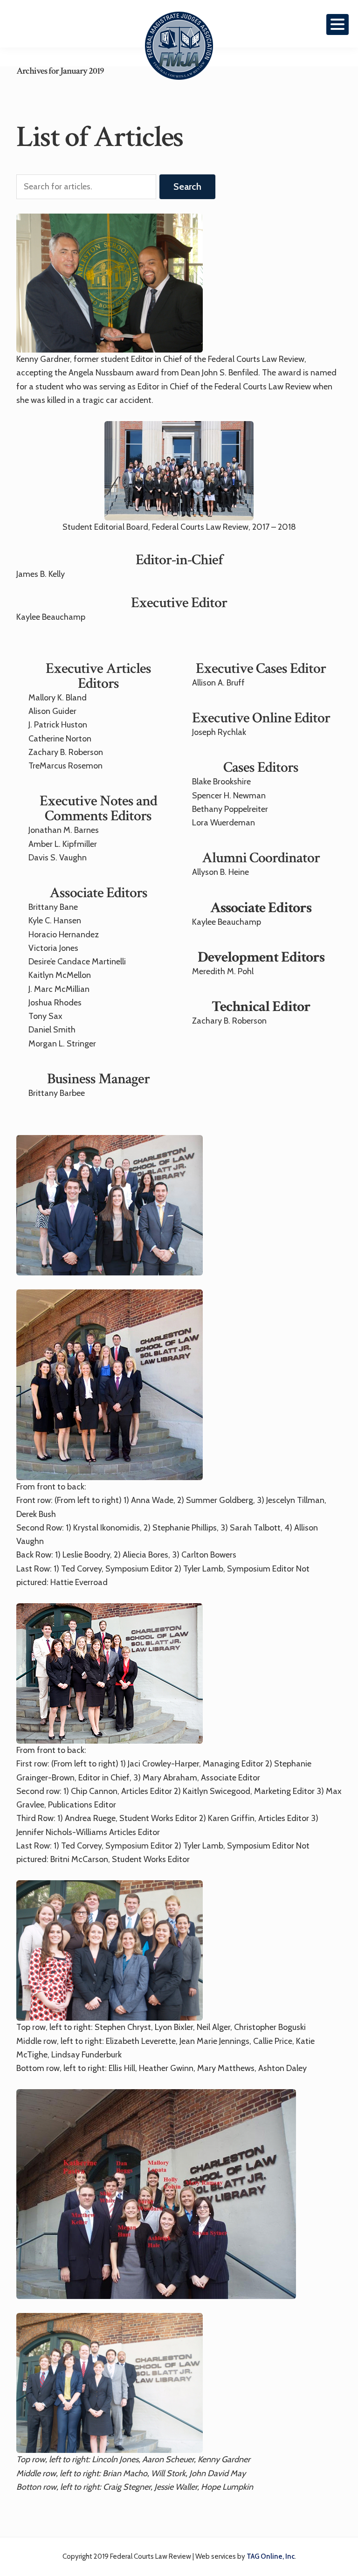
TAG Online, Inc (271, 2556)
